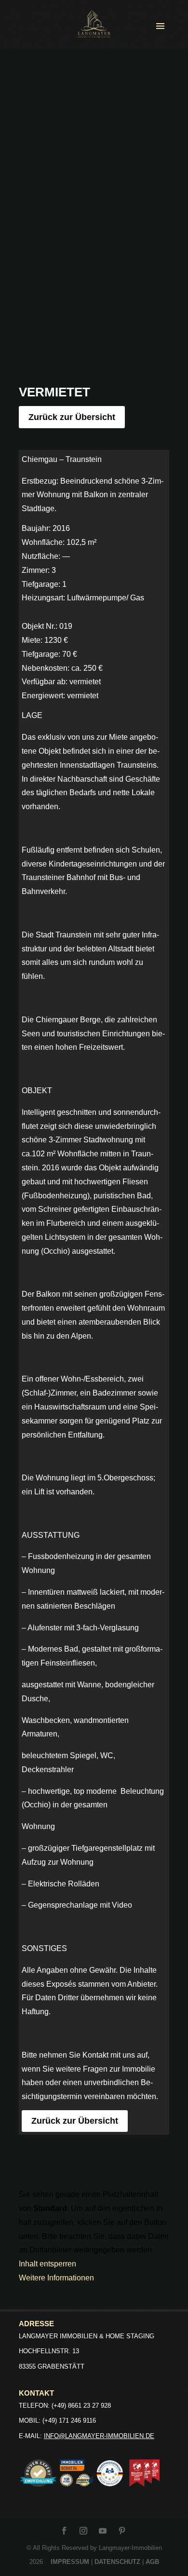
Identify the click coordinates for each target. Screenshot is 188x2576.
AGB (152, 2562)
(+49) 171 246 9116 (69, 2420)
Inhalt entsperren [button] (47, 2264)
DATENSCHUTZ (117, 2562)
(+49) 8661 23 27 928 (81, 2406)
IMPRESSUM (70, 2562)
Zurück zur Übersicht (72, 417)
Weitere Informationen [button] (56, 2278)
